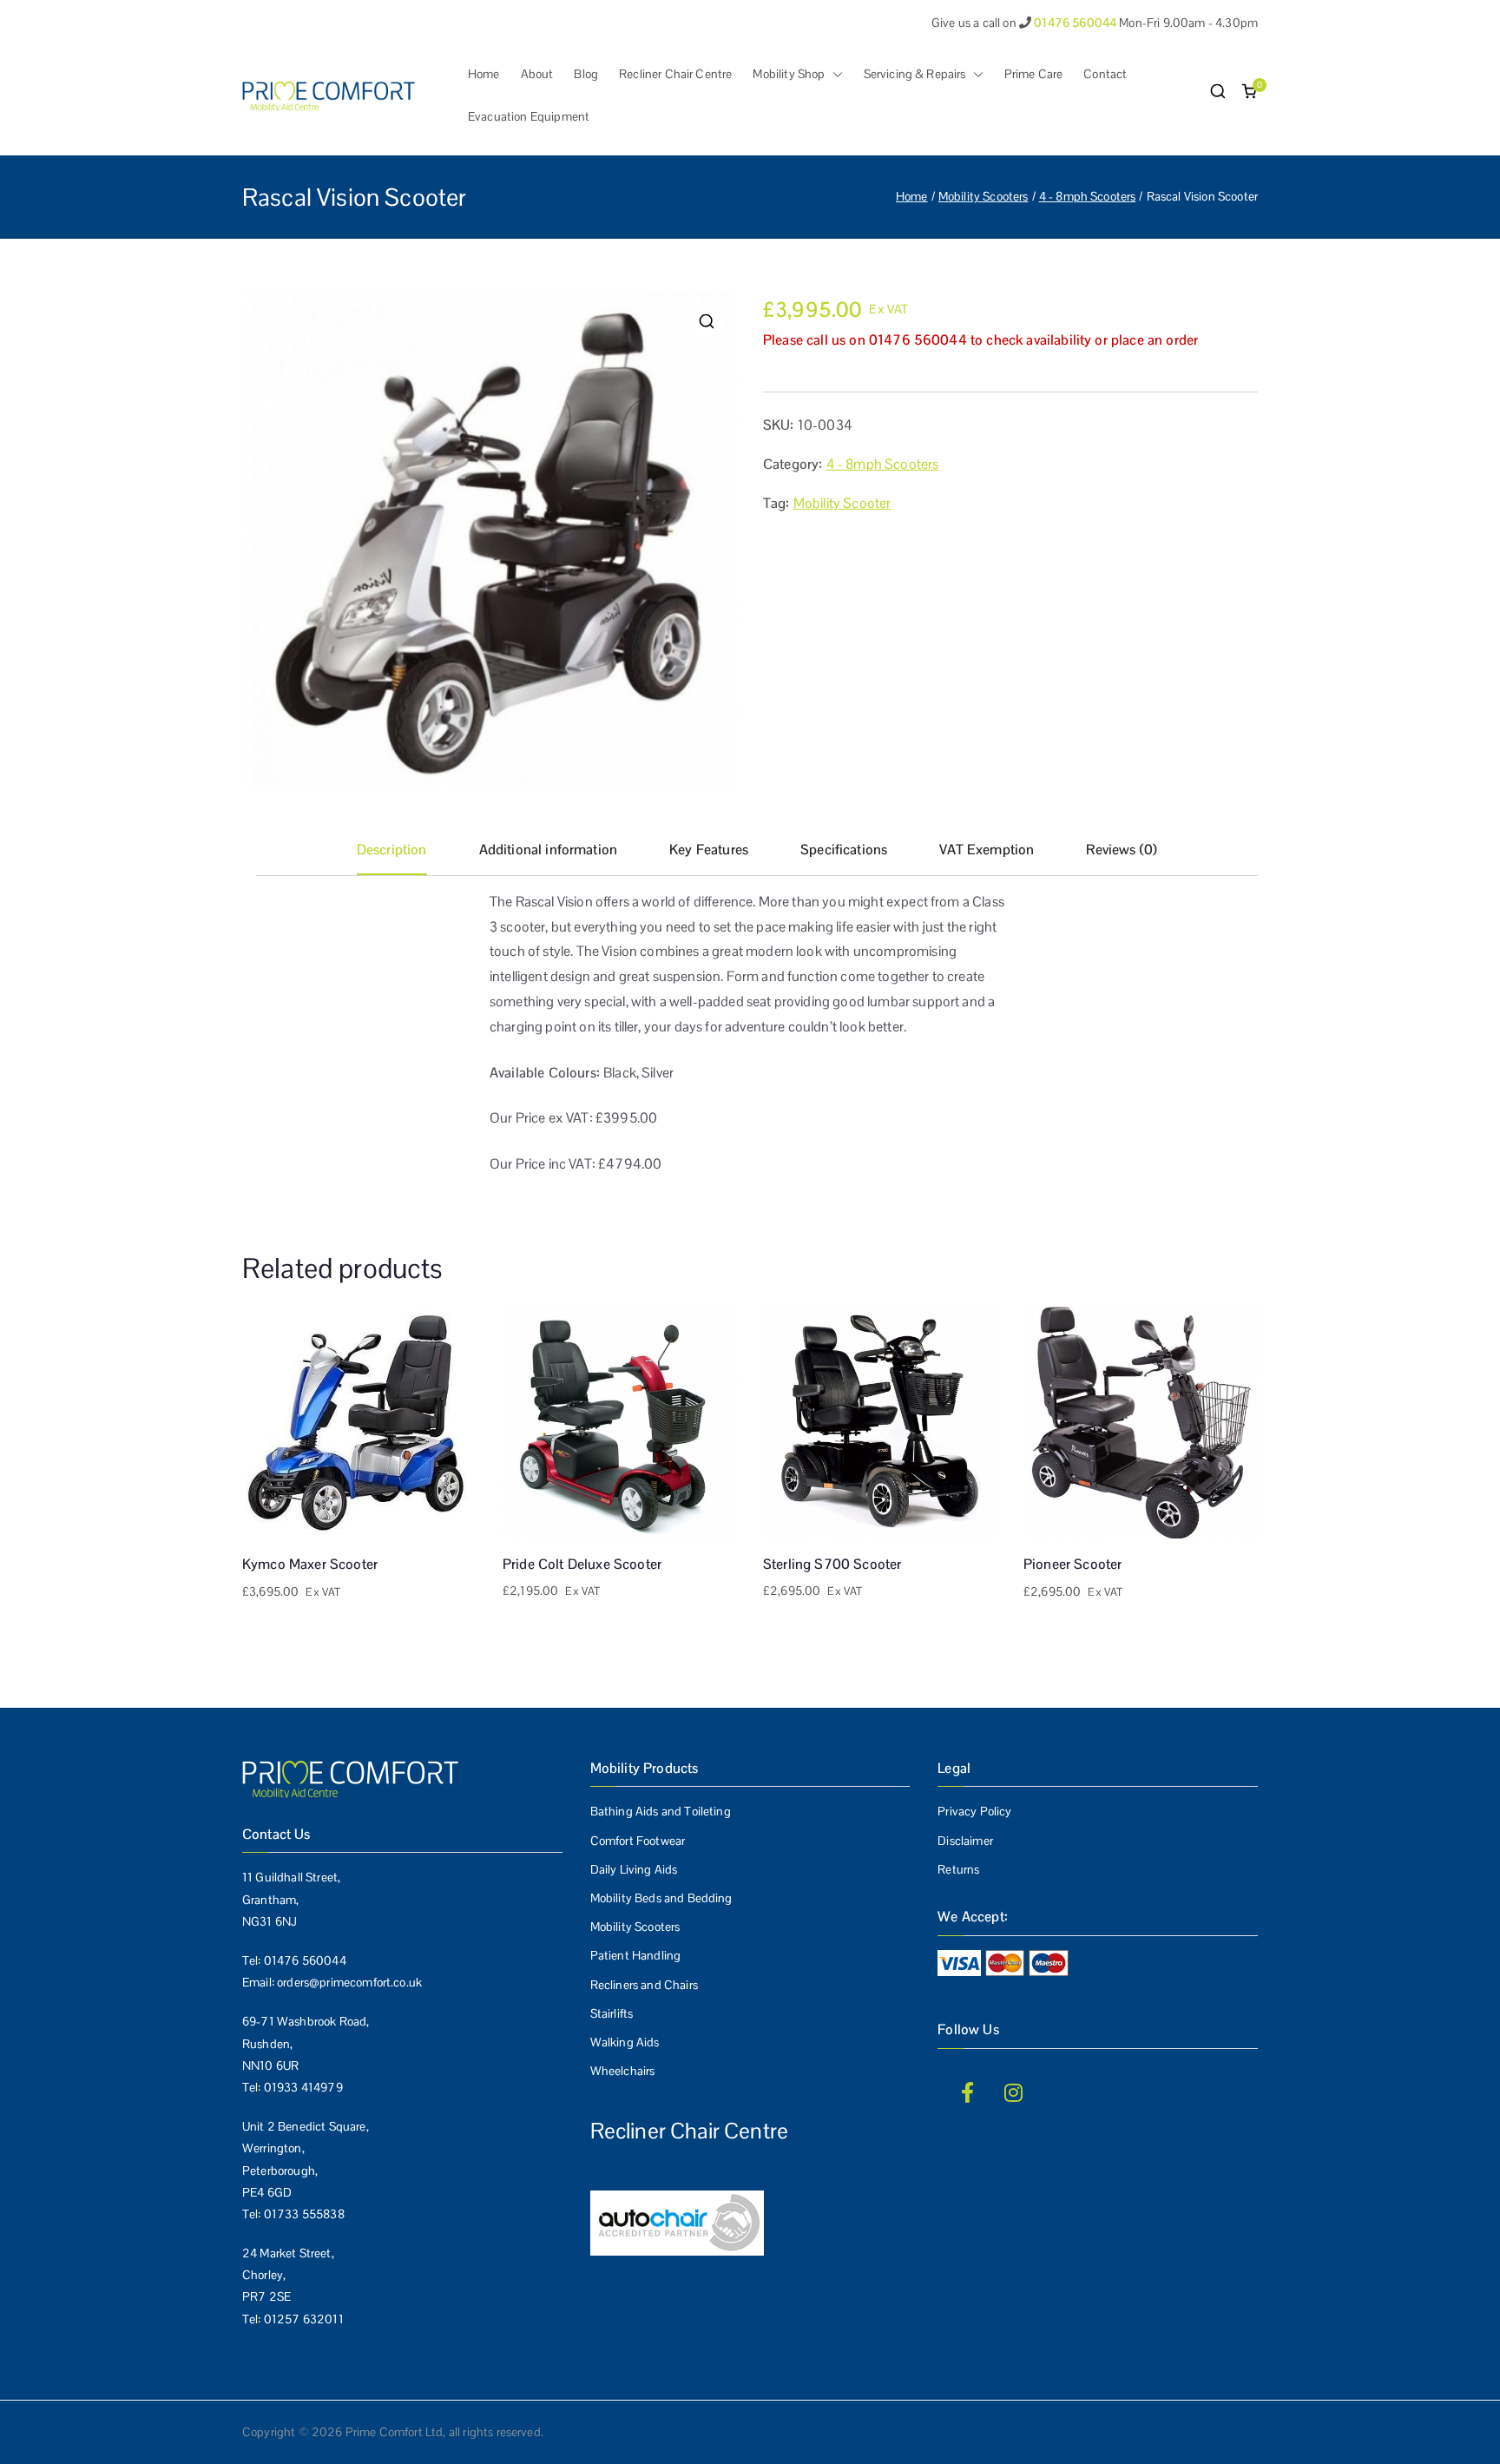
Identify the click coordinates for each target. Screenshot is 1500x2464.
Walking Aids (625, 2042)
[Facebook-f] (967, 2092)
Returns (958, 1869)
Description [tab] (392, 850)
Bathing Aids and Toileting (661, 1811)
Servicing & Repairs (915, 74)
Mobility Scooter (842, 503)
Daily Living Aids (634, 1869)
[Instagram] (1014, 2092)
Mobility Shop (789, 74)
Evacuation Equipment (529, 116)
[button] (834, 74)
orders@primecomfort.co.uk (349, 1982)
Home (484, 74)
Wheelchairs (623, 2071)
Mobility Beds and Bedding (661, 1898)
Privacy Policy (974, 1811)
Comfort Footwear (638, 1841)
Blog (586, 74)
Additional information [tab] (549, 850)
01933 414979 (303, 2087)
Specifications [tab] (844, 850)
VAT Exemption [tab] (987, 850)
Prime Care (1034, 74)
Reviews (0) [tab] (1122, 850)
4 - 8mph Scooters (1088, 196)
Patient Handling (636, 1955)
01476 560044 (305, 1960)
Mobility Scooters (984, 196)
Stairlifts (612, 2013)
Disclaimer (965, 1841)
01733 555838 (304, 2214)
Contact (1105, 74)
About (537, 74)
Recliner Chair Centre (675, 74)
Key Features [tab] (709, 850)
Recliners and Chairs (644, 1985)
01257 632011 (304, 2319)
